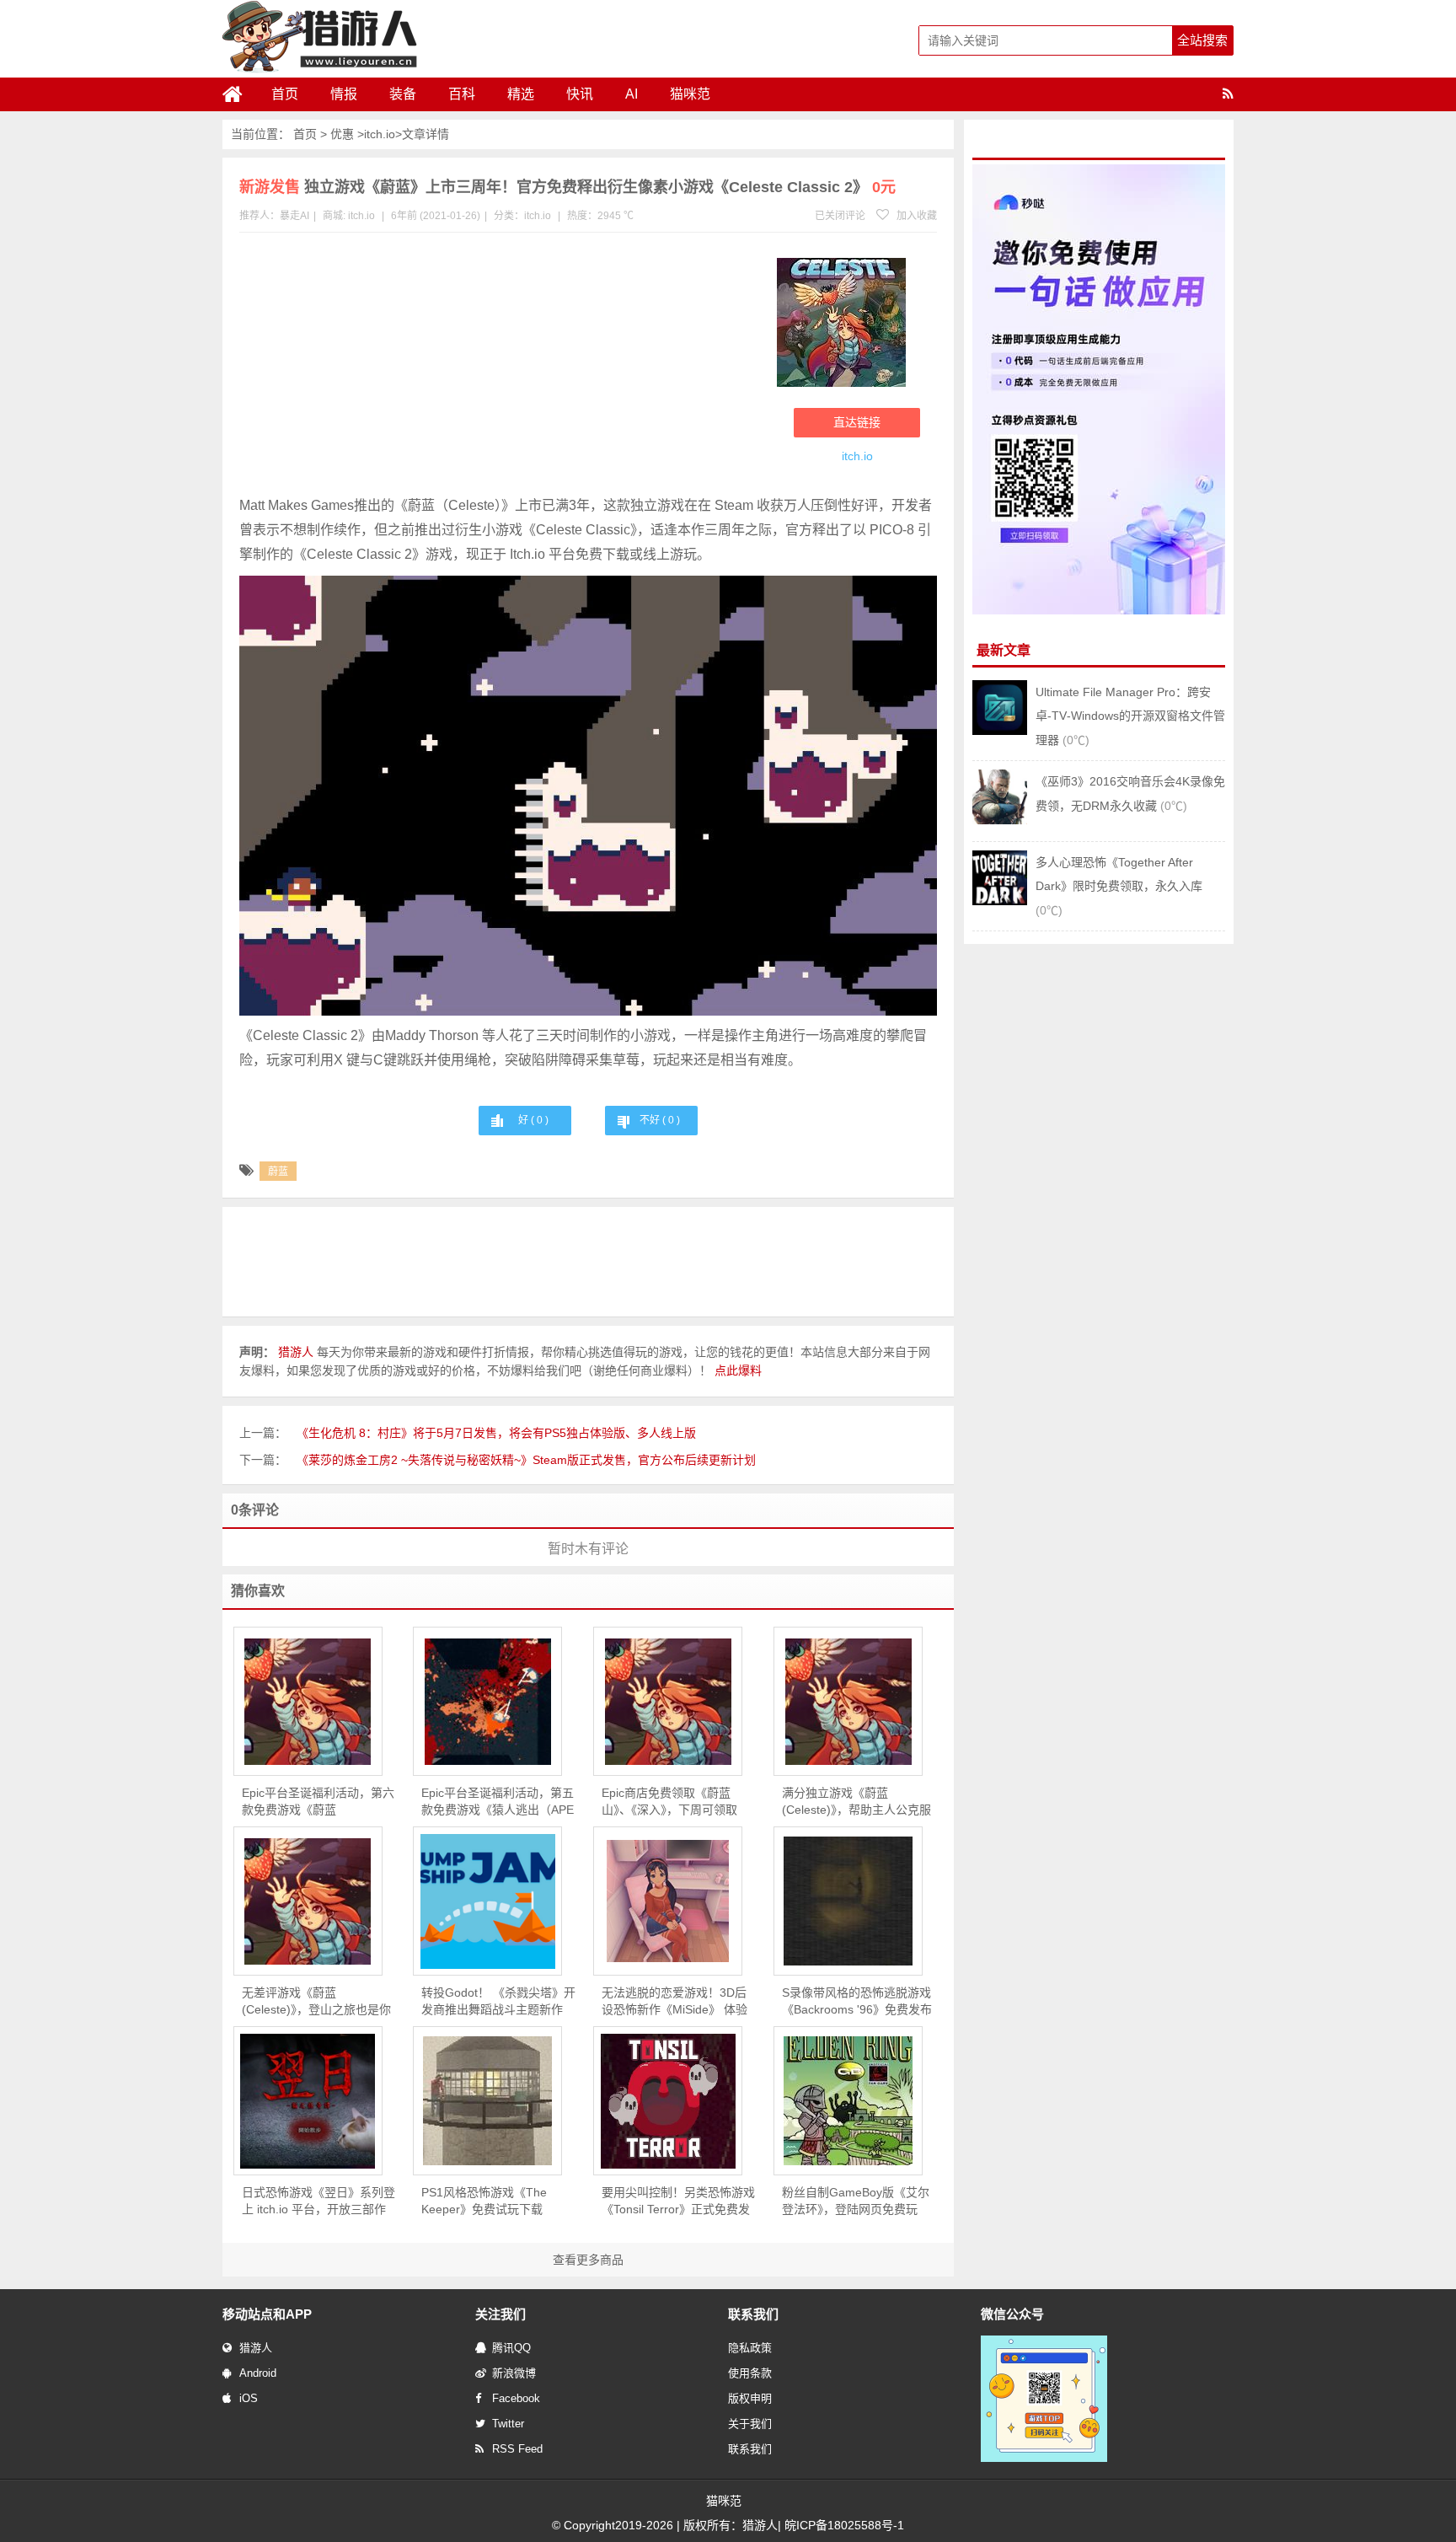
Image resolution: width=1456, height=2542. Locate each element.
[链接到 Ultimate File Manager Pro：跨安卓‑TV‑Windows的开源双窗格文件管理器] (1000, 731)
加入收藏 (915, 216)
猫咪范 (690, 94)
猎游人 (256, 2348)
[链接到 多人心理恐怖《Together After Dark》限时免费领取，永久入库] (1000, 901)
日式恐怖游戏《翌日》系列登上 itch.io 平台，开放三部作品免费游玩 (318, 2201)
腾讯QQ (511, 2348)
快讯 (580, 94)
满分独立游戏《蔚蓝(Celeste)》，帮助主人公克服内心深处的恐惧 (856, 1802)
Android (258, 2373)
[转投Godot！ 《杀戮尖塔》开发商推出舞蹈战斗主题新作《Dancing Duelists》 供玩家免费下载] (487, 1901)
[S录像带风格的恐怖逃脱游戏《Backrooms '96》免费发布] (848, 1901)
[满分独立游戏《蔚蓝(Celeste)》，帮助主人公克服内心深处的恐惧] (848, 1702)
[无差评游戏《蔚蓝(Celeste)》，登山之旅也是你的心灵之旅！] (308, 1901)
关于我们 (750, 2424)
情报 (344, 94)
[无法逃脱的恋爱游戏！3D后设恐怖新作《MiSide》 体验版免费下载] (668, 1901)
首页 (285, 94)
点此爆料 (738, 1370)
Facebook (516, 2398)
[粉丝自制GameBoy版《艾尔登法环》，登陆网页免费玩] (848, 2101)
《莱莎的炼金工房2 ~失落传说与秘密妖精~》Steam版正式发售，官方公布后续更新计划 (526, 1460)
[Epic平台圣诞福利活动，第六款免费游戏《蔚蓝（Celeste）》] (308, 1702)
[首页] (239, 94)
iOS (249, 2398)
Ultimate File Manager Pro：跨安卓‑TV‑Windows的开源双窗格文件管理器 (1130, 716)
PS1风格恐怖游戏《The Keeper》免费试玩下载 (484, 2201)
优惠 (342, 134)
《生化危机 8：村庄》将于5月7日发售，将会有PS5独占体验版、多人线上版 (496, 1433)
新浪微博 (514, 2373)
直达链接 (857, 422)
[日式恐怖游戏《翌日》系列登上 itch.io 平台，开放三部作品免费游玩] (308, 2101)
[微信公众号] (1044, 2459)
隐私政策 (750, 2348)
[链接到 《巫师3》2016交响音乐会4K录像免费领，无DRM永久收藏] (1000, 820)
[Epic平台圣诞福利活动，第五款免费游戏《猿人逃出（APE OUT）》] (487, 1702)
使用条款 (750, 2373)
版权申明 (750, 2398)
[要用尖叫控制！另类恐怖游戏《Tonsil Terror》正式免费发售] (668, 2101)
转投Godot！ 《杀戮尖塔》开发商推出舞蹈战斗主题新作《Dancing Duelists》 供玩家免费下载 (498, 2002)
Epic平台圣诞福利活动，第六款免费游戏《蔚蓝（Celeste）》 (318, 1802)
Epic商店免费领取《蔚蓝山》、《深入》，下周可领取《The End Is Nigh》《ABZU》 (681, 1802)
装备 (403, 94)
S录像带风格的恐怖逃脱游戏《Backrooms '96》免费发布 (857, 2001)
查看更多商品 (588, 2260)
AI (632, 94)
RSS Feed (517, 2449)
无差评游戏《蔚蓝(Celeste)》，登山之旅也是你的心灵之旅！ (316, 2002)
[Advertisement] (500, 367)
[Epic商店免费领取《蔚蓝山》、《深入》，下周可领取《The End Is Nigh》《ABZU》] (668, 1702)
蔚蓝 (278, 1172)
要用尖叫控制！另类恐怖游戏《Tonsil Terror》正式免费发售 (678, 2201)
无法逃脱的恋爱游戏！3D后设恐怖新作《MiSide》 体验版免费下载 (674, 2002)
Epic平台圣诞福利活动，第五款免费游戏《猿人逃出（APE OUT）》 (498, 1802)
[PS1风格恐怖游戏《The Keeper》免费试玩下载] (487, 2101)
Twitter (508, 2424)
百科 (462, 94)
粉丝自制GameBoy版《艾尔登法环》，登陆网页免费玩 (856, 2201)
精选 (521, 94)
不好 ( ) (660, 1120)
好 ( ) (533, 1120)
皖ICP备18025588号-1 (844, 2525)
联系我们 (750, 2449)
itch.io (380, 134)
